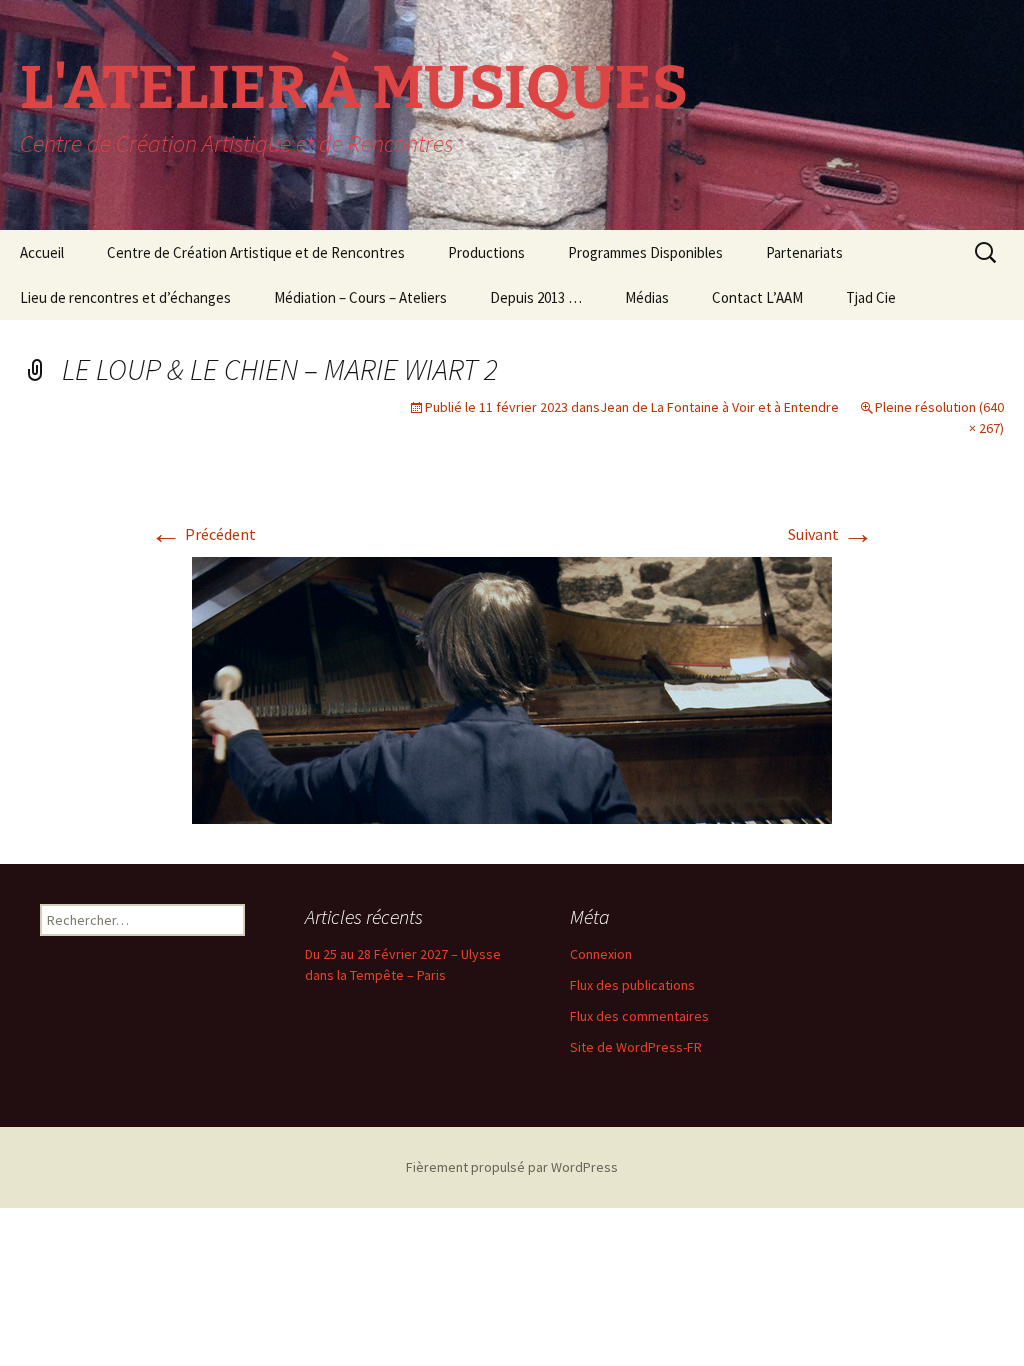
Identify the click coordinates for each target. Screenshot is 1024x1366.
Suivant (831, 534)
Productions (486, 252)
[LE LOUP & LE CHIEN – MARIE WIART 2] (512, 688)
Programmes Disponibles (645, 252)
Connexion (601, 954)
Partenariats (804, 252)
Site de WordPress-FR (636, 1047)
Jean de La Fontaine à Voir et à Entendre (719, 407)
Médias (647, 297)
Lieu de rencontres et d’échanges (125, 297)
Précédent (203, 534)
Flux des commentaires (639, 1016)
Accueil (42, 252)
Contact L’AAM (757, 297)
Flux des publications (632, 985)
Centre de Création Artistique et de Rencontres (256, 252)
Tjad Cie (871, 297)
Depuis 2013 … (536, 297)
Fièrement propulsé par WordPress (512, 1167)
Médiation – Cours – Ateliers (360, 297)
